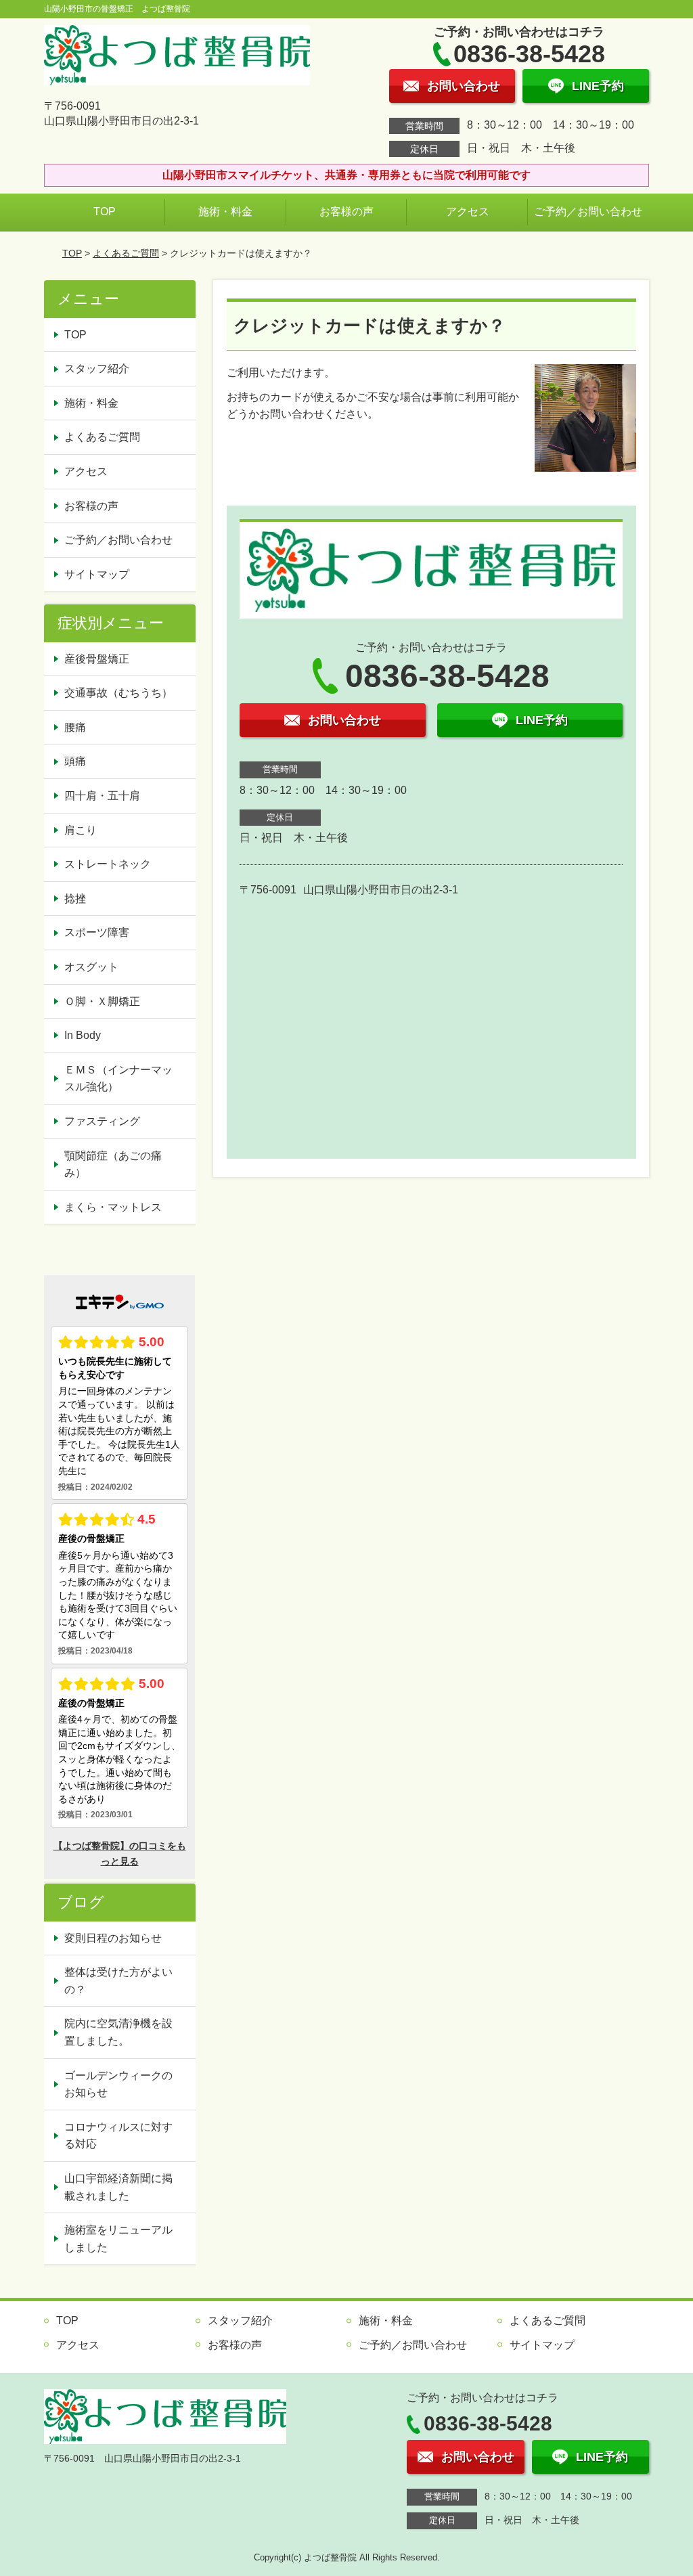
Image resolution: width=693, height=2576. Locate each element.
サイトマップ (97, 574)
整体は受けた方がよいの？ (118, 1981)
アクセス (468, 212)
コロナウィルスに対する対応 (118, 2136)
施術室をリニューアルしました (118, 2239)
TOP (105, 212)
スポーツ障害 (97, 932)
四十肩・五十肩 (102, 796)
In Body (83, 1035)
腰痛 (75, 727)
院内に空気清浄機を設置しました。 (118, 2032)
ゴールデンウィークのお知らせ (118, 2084)
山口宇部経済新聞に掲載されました (118, 2187)
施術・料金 (225, 212)
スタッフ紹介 (97, 369)
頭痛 (75, 761)
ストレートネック (108, 864)
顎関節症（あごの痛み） (113, 1164)
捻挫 (75, 898)
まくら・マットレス (113, 1207)
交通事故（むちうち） (118, 693)
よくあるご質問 (126, 253)
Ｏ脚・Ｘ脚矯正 (102, 1001)
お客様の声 (346, 212)
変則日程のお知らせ (113, 1938)
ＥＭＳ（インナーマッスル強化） (118, 1079)
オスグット (91, 967)
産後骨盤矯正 (97, 659)
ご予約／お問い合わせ (588, 212)
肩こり (81, 830)
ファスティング (102, 1121)
